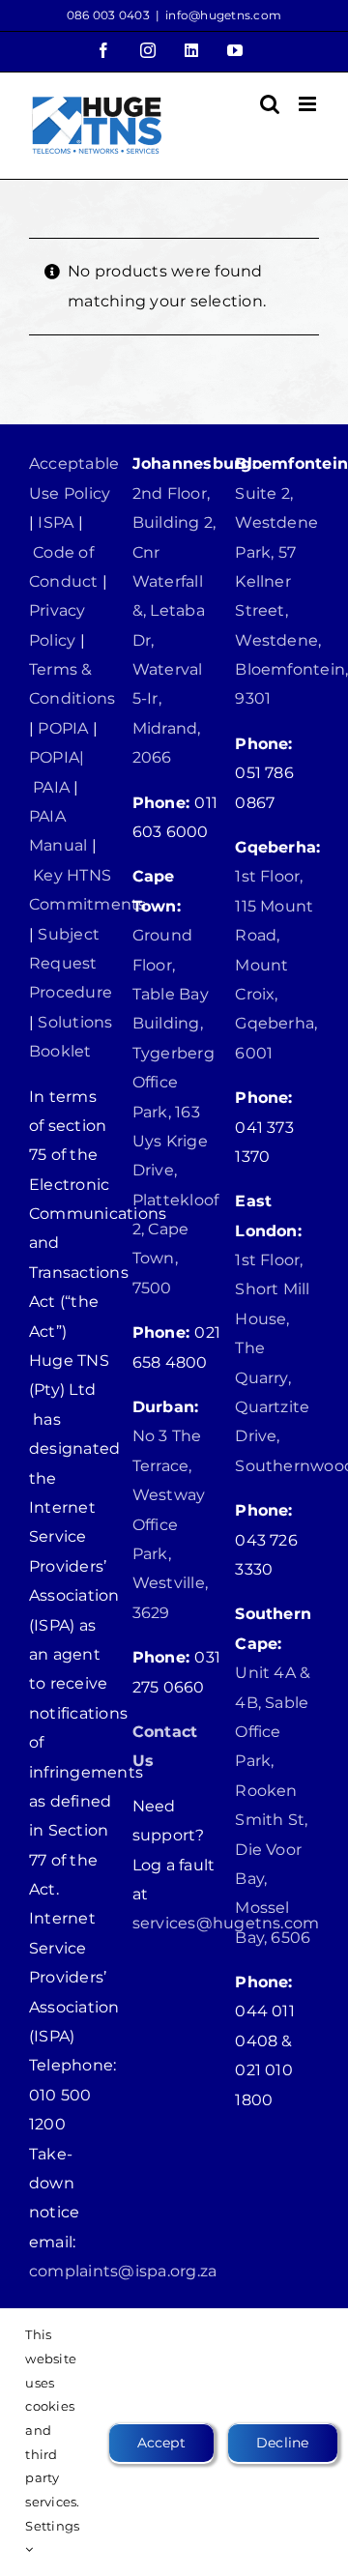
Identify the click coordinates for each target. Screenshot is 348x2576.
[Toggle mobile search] (270, 104)
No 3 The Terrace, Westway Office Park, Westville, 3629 (170, 1524)
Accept (161, 2443)
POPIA (63, 728)
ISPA (56, 522)
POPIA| (57, 757)
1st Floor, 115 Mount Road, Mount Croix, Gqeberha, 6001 (276, 964)
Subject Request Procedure (71, 964)
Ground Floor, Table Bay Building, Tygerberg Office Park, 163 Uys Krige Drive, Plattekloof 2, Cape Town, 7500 (176, 1112)
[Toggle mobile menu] (309, 104)
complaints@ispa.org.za (123, 2271)
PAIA (51, 787)
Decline (283, 2443)
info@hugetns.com (223, 15)
